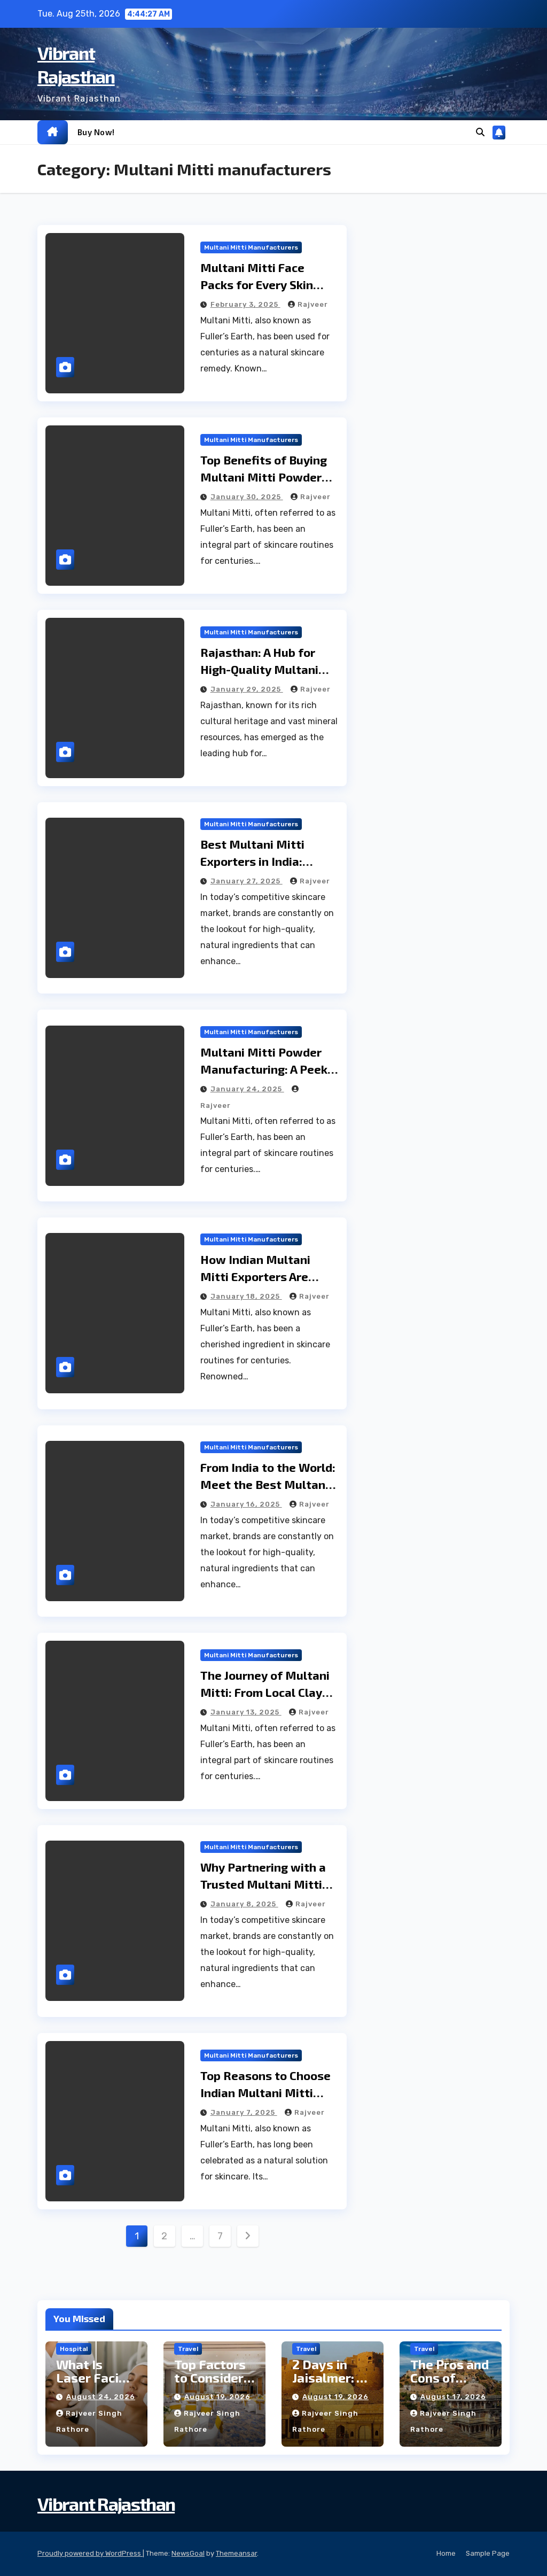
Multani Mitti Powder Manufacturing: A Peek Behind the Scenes (264, 1069)
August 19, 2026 (217, 2397)
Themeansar (236, 2553)
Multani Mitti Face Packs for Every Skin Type (257, 284)
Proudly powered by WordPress (90, 2553)
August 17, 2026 (453, 2397)
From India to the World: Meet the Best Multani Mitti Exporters (268, 1484)
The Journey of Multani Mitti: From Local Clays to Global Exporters (265, 1692)
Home (446, 2553)
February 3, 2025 (245, 304)
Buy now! (96, 132)
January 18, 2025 (246, 1296)
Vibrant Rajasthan (106, 2504)
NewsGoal (188, 2553)
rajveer (313, 304)
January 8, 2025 (244, 1904)
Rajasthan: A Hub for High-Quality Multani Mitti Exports (259, 669)
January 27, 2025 (247, 881)
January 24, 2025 (247, 1089)
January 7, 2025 (244, 2112)
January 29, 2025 (247, 689)
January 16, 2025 (246, 1504)
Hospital (74, 2349)
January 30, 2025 (247, 497)
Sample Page (488, 2553)
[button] (480, 132)
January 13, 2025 (246, 1712)
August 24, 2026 (101, 2397)
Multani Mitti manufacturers (251, 247)
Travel (188, 2349)
